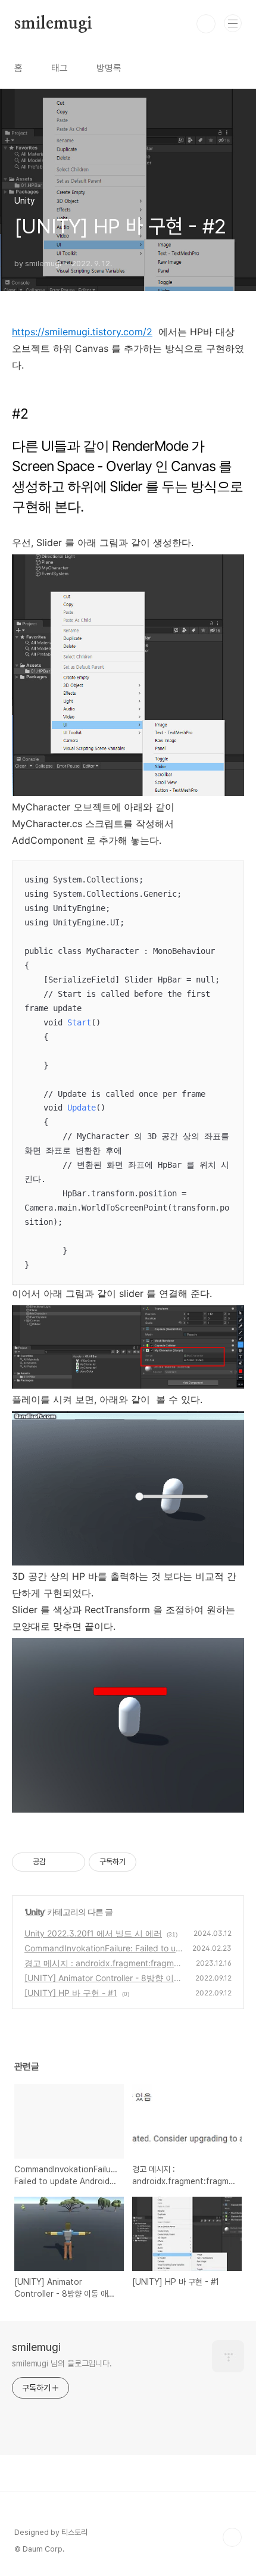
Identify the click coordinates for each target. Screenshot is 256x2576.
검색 (206, 24)
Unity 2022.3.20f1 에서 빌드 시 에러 (93, 1933)
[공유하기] (57, 1862)
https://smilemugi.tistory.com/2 (82, 332)
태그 (60, 68)
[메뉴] (233, 23)
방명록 (109, 68)
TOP (232, 2537)
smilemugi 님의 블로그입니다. (62, 2363)
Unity (35, 1912)
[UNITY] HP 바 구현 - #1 (71, 1993)
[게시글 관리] (72, 1862)
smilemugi (53, 24)
